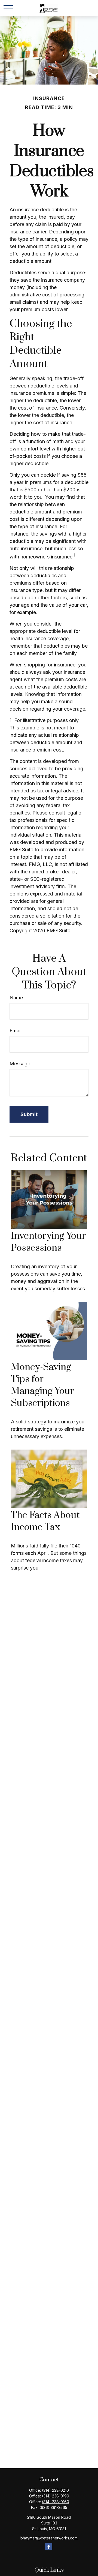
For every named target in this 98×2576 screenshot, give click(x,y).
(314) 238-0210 (55, 2490)
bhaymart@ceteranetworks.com (49, 2538)
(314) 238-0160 (56, 2502)
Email (16, 1031)
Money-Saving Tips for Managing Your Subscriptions (43, 1385)
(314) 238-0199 (56, 2496)
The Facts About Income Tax (45, 1521)
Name (16, 998)
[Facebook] (49, 2547)
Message (20, 1064)
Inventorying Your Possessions (48, 1242)
